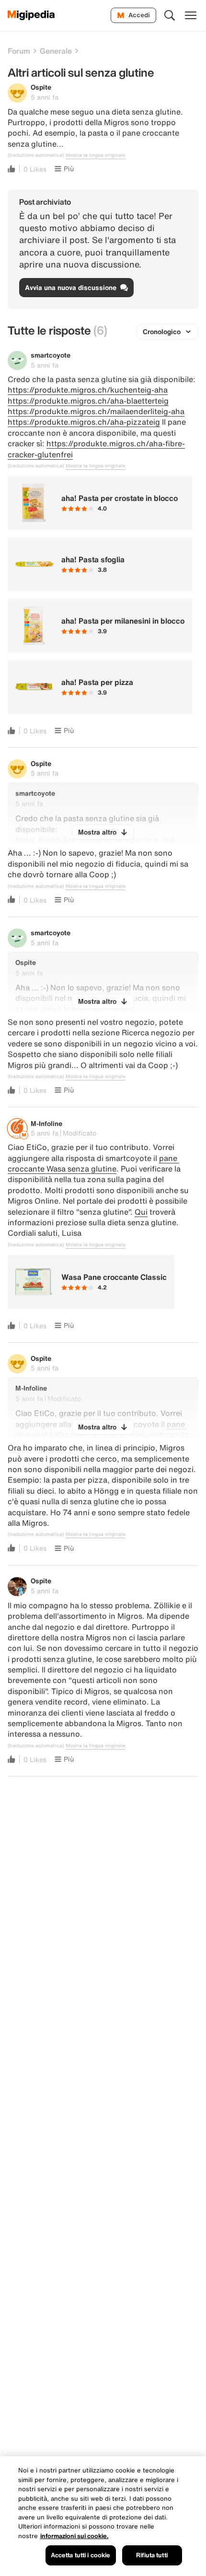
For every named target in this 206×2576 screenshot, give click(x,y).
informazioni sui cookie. (74, 2536)
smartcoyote (51, 355)
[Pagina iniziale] (31, 15)
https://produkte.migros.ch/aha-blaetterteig (88, 401)
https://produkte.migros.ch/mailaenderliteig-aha (96, 411)
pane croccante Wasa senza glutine (93, 1163)
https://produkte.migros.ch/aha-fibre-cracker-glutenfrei (96, 449)
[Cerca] (170, 15)
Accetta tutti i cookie (81, 2555)
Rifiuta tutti (152, 2555)
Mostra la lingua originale (96, 155)
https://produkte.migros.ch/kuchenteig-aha (88, 390)
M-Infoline (46, 1123)
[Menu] (191, 15)
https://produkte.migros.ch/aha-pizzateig (84, 422)
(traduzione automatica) (36, 155)
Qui (141, 1212)
